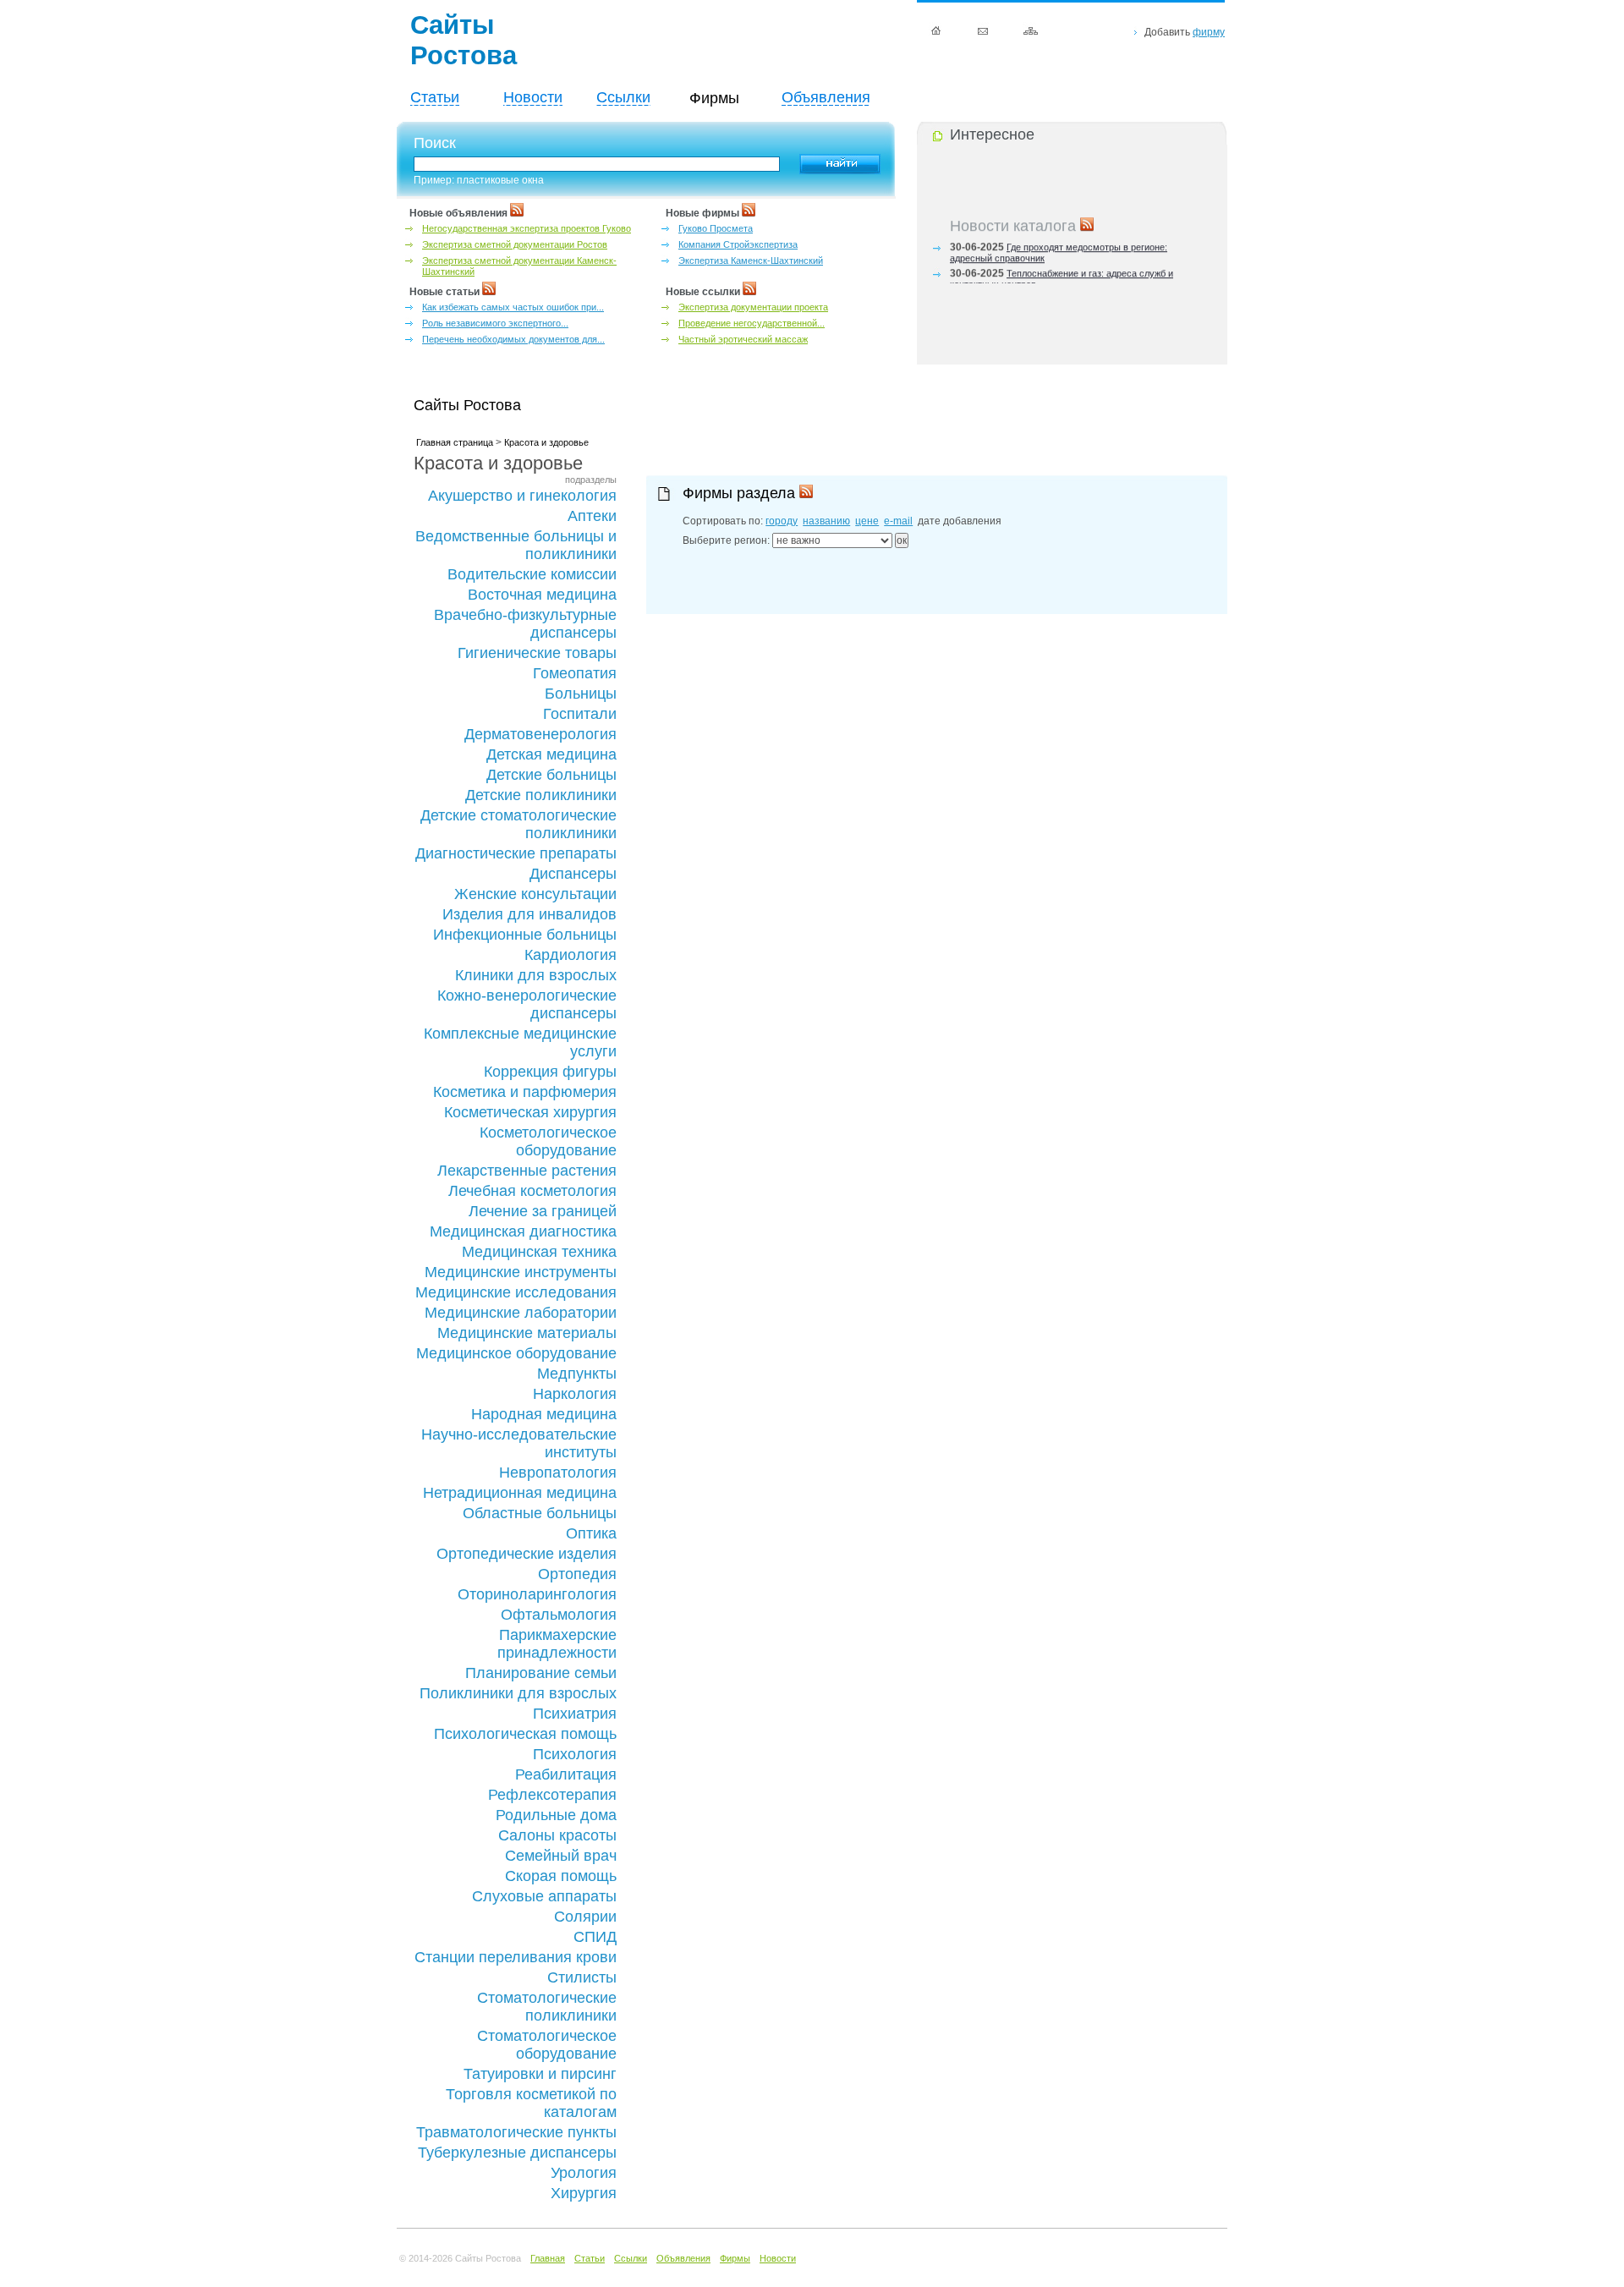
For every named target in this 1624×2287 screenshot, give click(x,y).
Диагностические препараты (516, 853)
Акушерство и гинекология (522, 496)
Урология (584, 2173)
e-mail (898, 521)
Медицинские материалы (527, 1333)
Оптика (591, 1533)
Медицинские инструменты (521, 1272)
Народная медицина (544, 1414)
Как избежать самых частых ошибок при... (513, 307)
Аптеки (592, 516)
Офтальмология (559, 1615)
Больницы (581, 694)
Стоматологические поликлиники (547, 2007)
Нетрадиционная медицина (520, 1493)
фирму (1209, 32)
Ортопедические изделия (527, 1554)
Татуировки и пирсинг (540, 2074)
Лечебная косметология (532, 1191)
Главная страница (455, 442)
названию (826, 521)
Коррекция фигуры (550, 1072)
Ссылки (623, 97)
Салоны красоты (557, 1835)
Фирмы (735, 2258)
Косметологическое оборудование (548, 1141)
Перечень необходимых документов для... (513, 339)
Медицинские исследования (516, 1292)
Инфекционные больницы (525, 935)
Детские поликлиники (541, 795)
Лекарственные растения (527, 1171)
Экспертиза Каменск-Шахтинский (751, 261)
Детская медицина (551, 754)
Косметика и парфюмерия (525, 1092)
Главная (548, 2258)
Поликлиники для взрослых (518, 1693)
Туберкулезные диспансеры (517, 2153)
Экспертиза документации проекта (753, 307)
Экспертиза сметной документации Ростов (515, 244)
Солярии (585, 1917)
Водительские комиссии (532, 574)
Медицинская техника (539, 1252)
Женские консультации (535, 894)
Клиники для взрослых (536, 975)
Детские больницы (551, 775)
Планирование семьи (541, 1673)
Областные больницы (540, 1513)
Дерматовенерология (540, 734)
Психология (575, 1754)
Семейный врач (561, 1856)
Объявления (826, 97)
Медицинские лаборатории (521, 1313)
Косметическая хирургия (530, 1112)
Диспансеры (573, 874)
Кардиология (571, 955)
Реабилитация (566, 1774)
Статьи (435, 97)
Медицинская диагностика (523, 1231)
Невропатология (558, 1473)
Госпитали (580, 714)
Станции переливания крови (516, 1957)
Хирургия (584, 2193)
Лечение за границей (543, 1211)
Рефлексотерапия (552, 1795)
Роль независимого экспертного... (495, 323)
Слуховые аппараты (544, 1896)
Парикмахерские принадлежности (557, 1644)
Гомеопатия (575, 673)
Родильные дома (556, 1815)
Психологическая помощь (525, 1734)
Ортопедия (577, 1574)
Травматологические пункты (516, 2132)
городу (782, 521)
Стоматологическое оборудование (547, 2045)
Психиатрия (575, 1714)
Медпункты (577, 1374)
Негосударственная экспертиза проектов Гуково (527, 228)
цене (867, 521)
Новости (533, 97)
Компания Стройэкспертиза (738, 244)
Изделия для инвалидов (529, 914)
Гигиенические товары (537, 653)
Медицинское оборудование (516, 1353)
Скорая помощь (561, 1876)
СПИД (595, 1937)
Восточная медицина (542, 595)
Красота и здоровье (546, 442)
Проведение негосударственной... (752, 323)
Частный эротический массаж (743, 339)
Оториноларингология (537, 1594)
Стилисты (582, 1977)
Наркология (575, 1394)
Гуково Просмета (716, 228)
